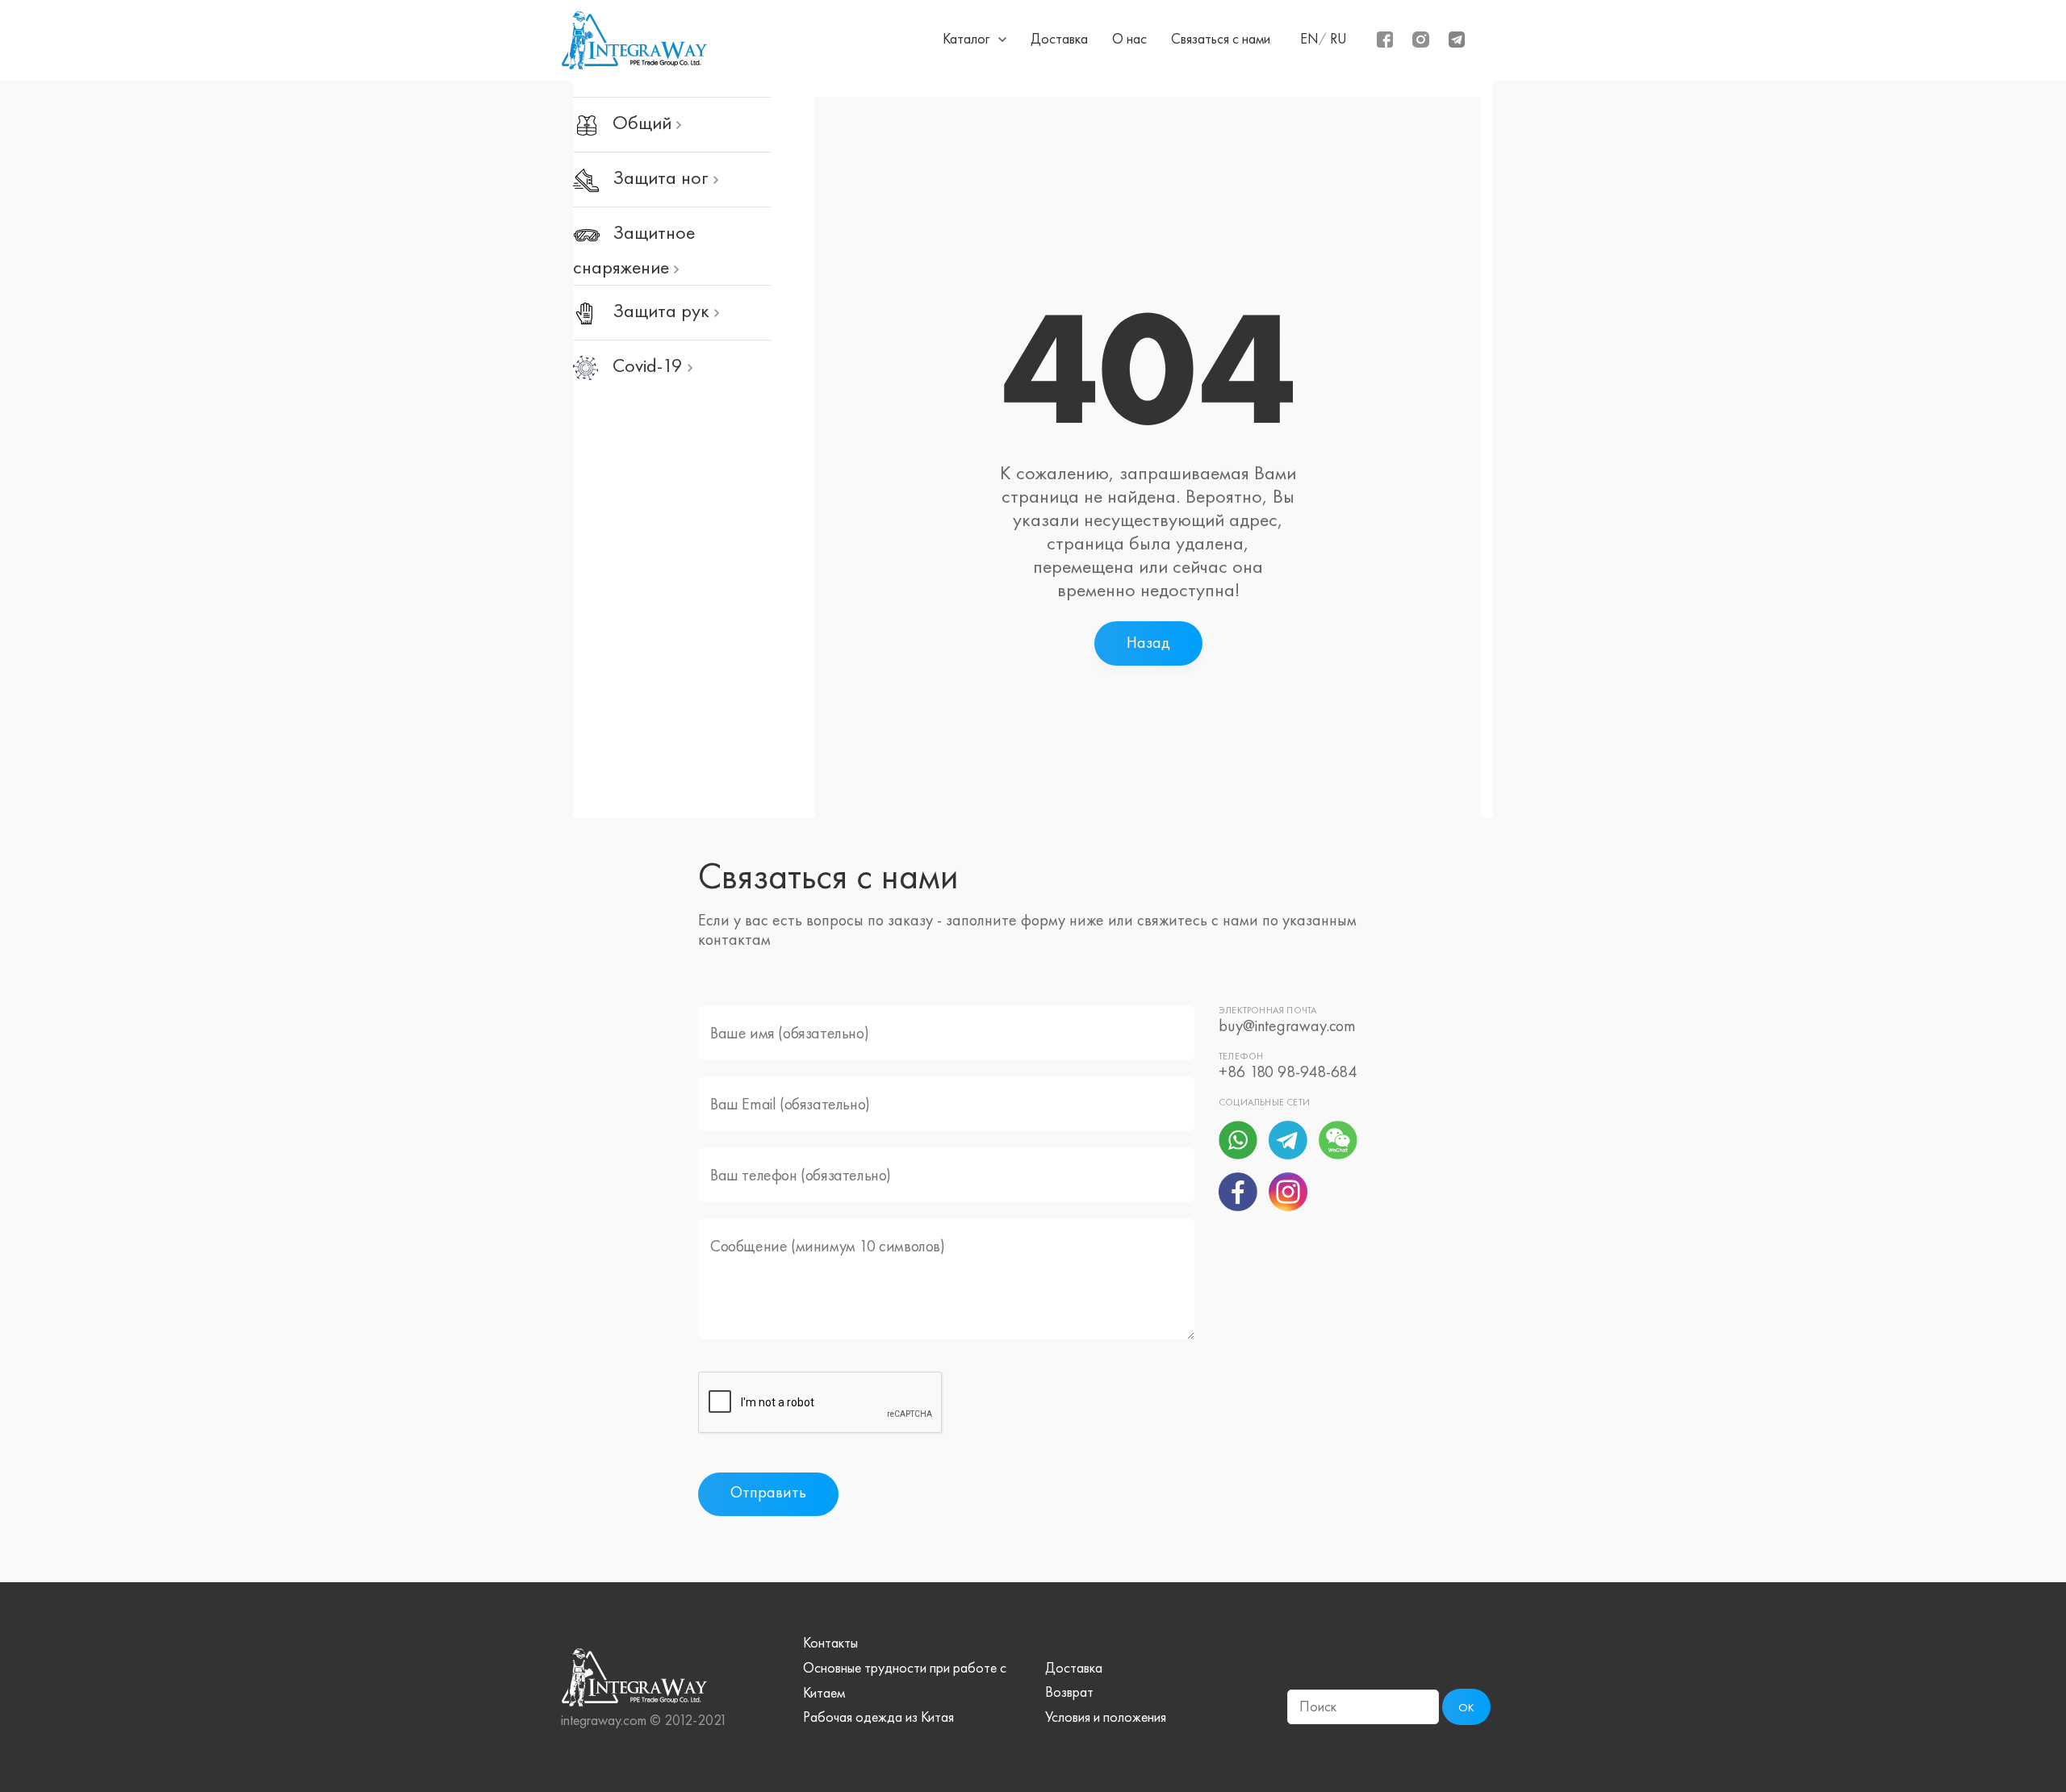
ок (1466, 1708)
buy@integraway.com (1287, 1025)
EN (1309, 39)
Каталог (966, 39)
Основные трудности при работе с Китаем (905, 1680)
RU (1338, 39)
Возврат (1069, 1692)
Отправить (768, 1492)
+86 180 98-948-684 (1288, 1071)
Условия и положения (1106, 1717)
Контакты (830, 1643)
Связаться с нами (1221, 39)
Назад (1148, 642)
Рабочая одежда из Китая (878, 1717)
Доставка (1059, 39)
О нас (1129, 39)
